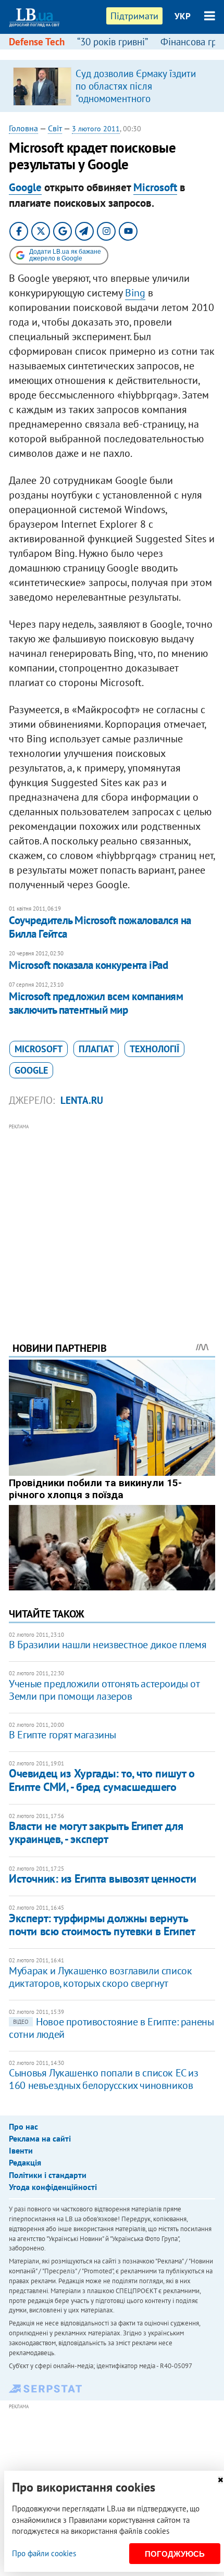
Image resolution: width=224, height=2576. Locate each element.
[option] (112, 86)
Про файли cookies (44, 2553)
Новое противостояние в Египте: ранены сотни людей (111, 2028)
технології (154, 1049)
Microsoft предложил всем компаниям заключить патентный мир (96, 1003)
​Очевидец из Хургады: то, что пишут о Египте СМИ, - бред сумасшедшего (102, 1780)
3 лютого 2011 (96, 129)
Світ (55, 128)
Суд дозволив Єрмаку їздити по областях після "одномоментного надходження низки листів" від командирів (141, 98)
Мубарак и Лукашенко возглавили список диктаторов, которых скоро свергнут (100, 1977)
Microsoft (155, 187)
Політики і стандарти (48, 2175)
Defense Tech (37, 42)
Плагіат (96, 1049)
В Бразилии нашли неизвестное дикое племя (108, 1645)
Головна (23, 128)
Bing (135, 293)
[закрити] (220, 2480)
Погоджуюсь (175, 2554)
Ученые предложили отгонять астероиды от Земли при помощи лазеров (104, 1690)
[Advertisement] (112, 1218)
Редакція (25, 2162)
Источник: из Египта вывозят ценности (102, 1878)
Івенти (21, 2150)
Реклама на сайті (40, 2138)
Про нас (23, 2126)
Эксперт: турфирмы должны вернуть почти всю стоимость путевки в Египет (102, 1925)
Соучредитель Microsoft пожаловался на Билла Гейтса (100, 927)
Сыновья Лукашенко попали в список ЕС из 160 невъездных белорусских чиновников (103, 2079)
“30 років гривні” (113, 42)
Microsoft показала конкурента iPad (88, 965)
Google (25, 187)
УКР (183, 16)
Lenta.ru (82, 1100)
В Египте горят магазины (63, 1735)
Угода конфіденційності (53, 2187)
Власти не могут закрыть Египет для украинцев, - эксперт (96, 1832)
